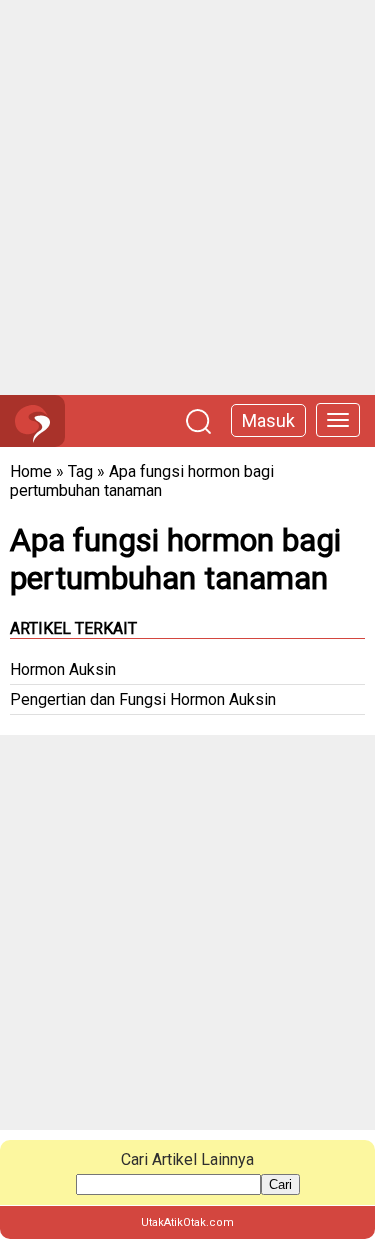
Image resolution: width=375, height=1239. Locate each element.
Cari (280, 1184)
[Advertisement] (187, 197)
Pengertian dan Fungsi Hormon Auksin (143, 699)
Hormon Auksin (63, 669)
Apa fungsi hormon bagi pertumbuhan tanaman (142, 481)
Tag (80, 471)
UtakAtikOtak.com (187, 1222)
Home (31, 471)
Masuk (268, 420)
